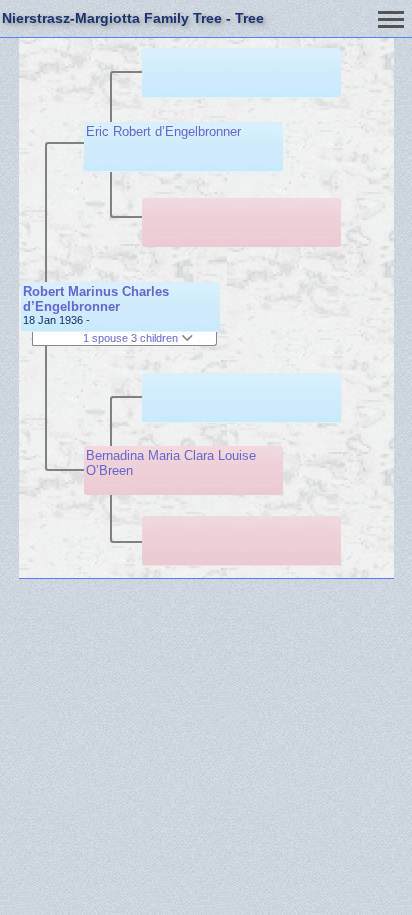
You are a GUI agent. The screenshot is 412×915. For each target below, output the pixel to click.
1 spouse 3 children (132, 338)
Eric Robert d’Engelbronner (163, 131)
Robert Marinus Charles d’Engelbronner (96, 299)
